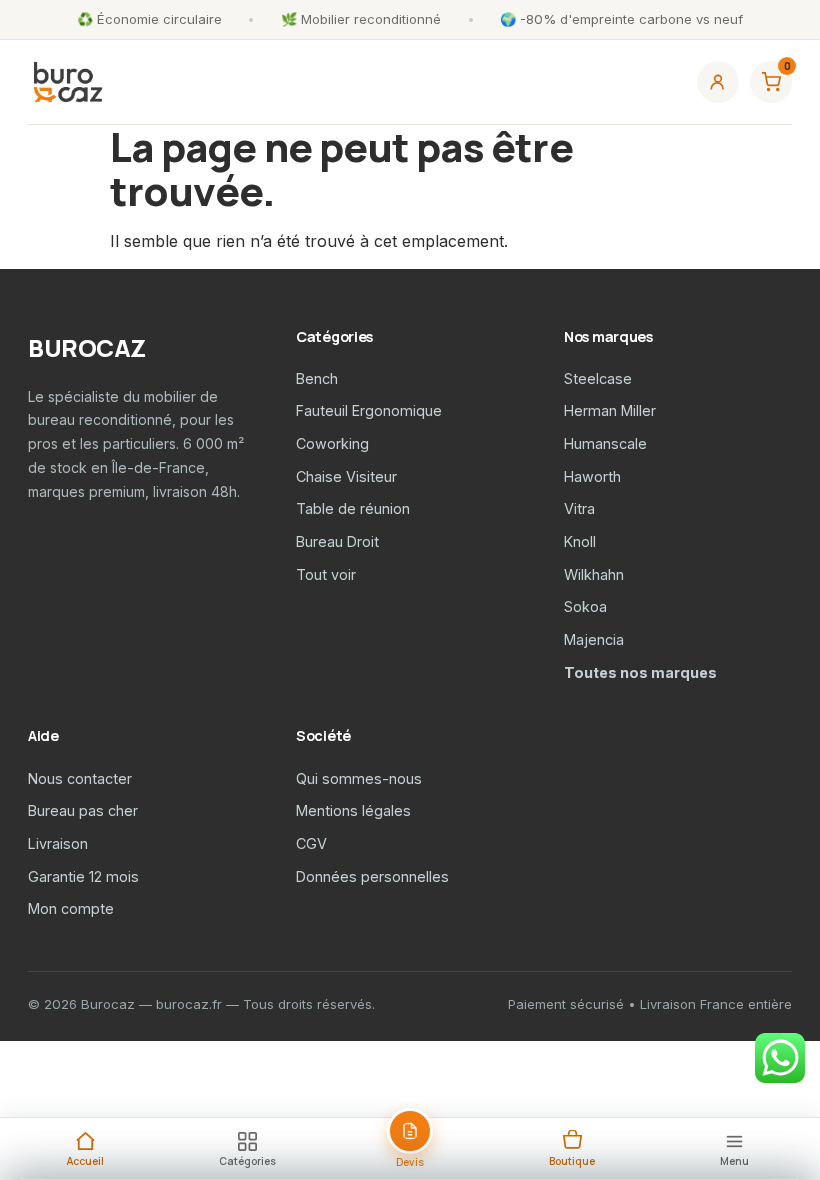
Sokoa (585, 606)
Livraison (58, 843)
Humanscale (605, 443)
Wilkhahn (594, 574)
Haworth (592, 476)
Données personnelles (372, 876)
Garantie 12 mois (83, 876)
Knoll (580, 541)
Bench (317, 378)
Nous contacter (80, 778)
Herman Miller (610, 410)
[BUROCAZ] (68, 82)
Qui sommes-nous (359, 778)
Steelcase (598, 378)
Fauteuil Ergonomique (369, 410)
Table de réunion (353, 508)
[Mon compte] (718, 82)
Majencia (594, 639)
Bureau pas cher (83, 810)
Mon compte (71, 908)
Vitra (579, 508)
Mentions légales (353, 810)
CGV (311, 843)
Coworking (332, 443)
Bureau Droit (337, 541)
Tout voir (326, 574)
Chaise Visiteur (346, 476)
